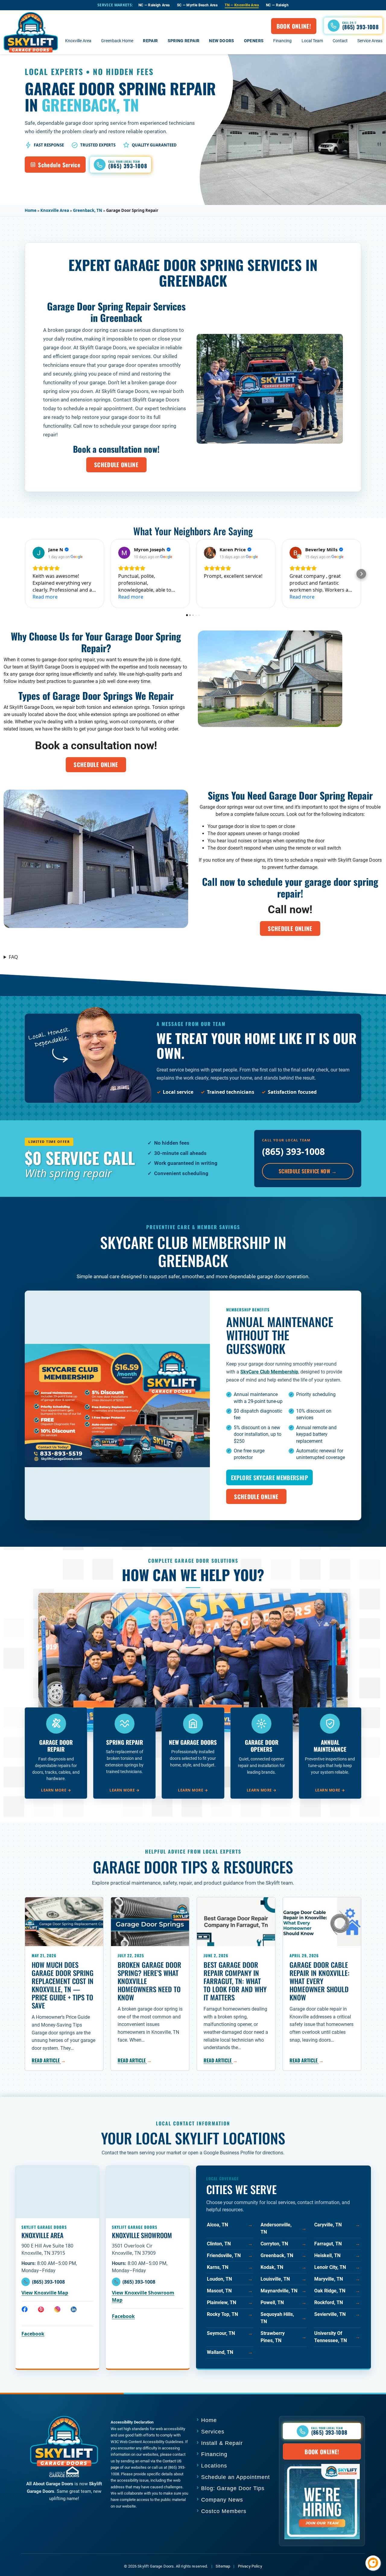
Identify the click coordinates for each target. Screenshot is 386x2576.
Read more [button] (45, 597)
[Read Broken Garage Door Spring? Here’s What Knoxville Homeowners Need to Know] (150, 1922)
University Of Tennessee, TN (337, 2337)
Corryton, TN (283, 2244)
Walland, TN (230, 2352)
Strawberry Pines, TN (283, 2337)
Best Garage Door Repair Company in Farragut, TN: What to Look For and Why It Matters (235, 1981)
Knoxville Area (78, 41)
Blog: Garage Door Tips (233, 2488)
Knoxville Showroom (142, 2235)
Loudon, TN (230, 2279)
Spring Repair (184, 41)
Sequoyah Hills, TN (283, 2318)
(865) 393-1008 (293, 1151)
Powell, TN (283, 2302)
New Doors (221, 41)
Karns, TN (230, 2267)
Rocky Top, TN (230, 2314)
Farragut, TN (337, 2244)
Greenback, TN (88, 210)
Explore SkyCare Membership (269, 1477)
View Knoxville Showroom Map (143, 2296)
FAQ (13, 957)
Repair (150, 41)
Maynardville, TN (283, 2291)
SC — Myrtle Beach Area (197, 5)
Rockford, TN (337, 2302)
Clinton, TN (230, 2244)
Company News (222, 2500)
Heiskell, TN (337, 2255)
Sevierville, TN (337, 2314)
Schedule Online (116, 464)
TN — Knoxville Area (242, 5)
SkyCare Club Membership (269, 1372)
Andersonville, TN (283, 2228)
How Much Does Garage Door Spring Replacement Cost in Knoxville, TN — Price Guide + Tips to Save (63, 1985)
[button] (353, 25)
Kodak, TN (283, 2267)
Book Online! (294, 26)
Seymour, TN (230, 2333)
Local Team (312, 41)
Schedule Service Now (308, 1171)
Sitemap (223, 2566)
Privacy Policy (250, 2566)
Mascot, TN (230, 2291)
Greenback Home (117, 41)
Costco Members (224, 2511)
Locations (214, 2466)
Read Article (49, 2060)
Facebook (33, 2334)
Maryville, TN (337, 2279)
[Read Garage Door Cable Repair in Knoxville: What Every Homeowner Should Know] (322, 1922)
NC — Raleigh (277, 5)
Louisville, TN (283, 2279)
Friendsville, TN (230, 2255)
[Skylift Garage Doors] (31, 32)
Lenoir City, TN (337, 2267)
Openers (254, 41)
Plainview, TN (230, 2302)
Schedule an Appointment (236, 2477)
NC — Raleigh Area (154, 5)
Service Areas (370, 41)
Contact (340, 41)
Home (31, 210)
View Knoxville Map (45, 2293)
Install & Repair (222, 2443)
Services (213, 2432)
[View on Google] (39, 553)
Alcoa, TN (230, 2225)
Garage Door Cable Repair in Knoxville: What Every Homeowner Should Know (320, 1981)
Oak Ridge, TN (337, 2291)
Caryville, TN (337, 2225)
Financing (282, 41)
